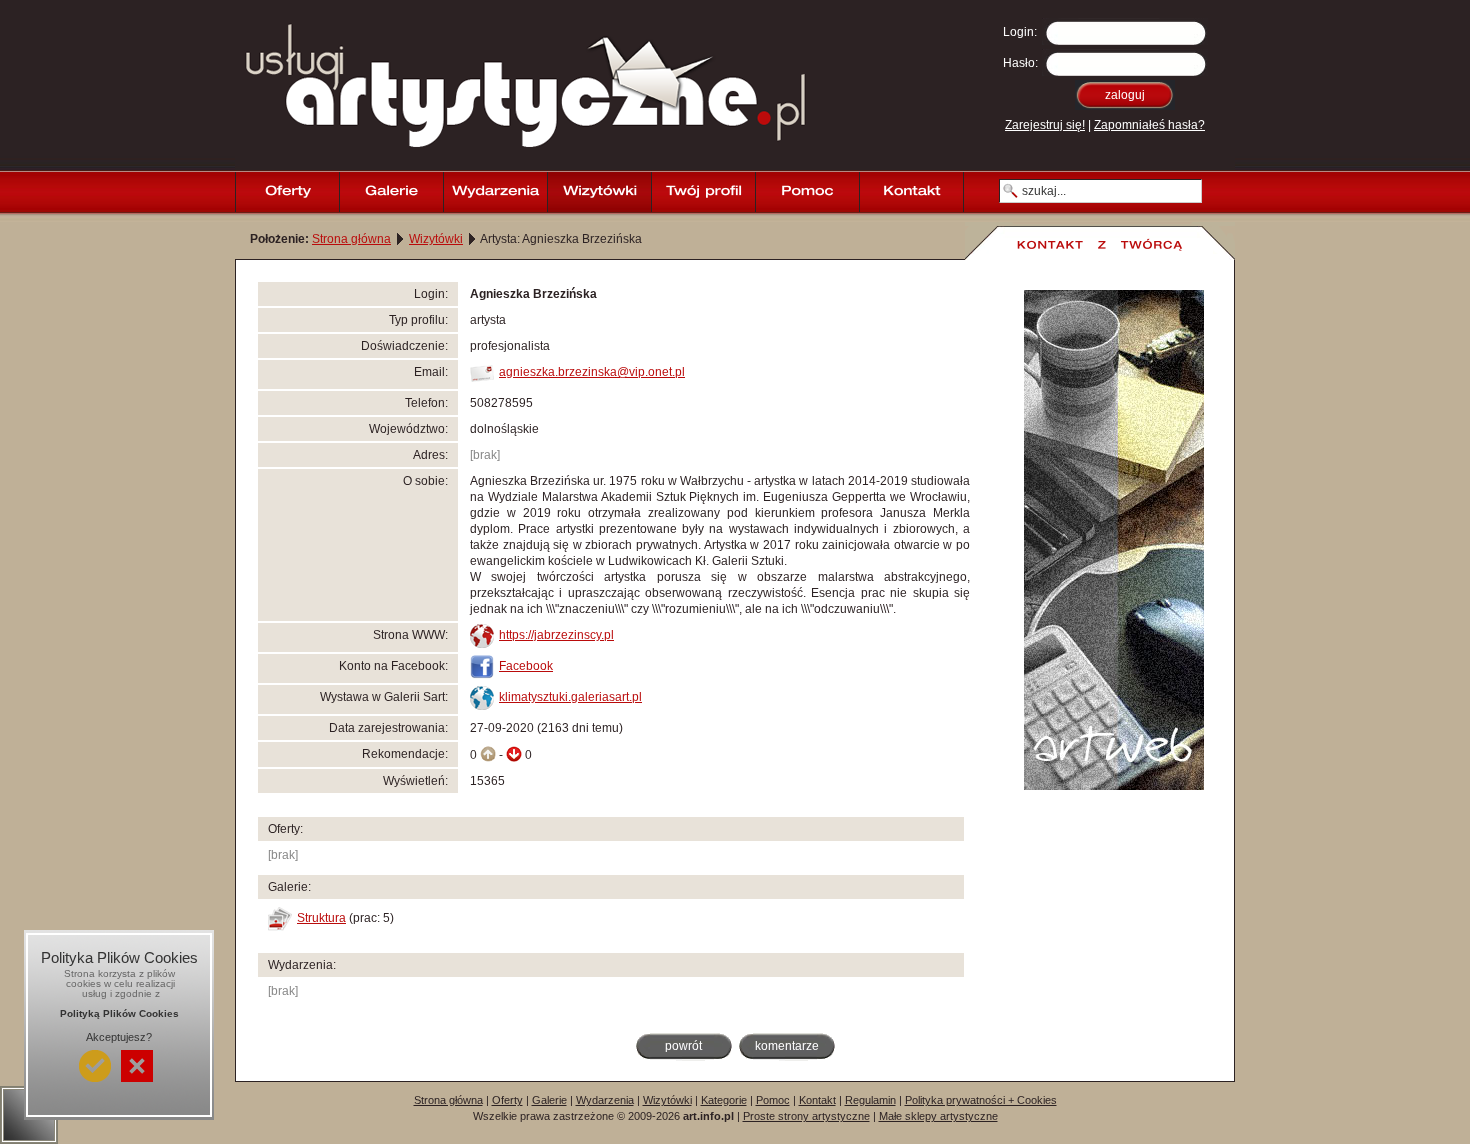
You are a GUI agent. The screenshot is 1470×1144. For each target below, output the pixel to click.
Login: (1020, 32)
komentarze (787, 1046)
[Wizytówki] (599, 192)
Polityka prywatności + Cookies (981, 1100)
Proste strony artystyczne (806, 1116)
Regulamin (870, 1100)
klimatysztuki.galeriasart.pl (570, 697)
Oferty (507, 1100)
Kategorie (724, 1100)
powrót (683, 1046)
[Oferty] (287, 192)
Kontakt (817, 1100)
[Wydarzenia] (495, 192)
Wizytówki (436, 239)
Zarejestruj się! (1045, 125)
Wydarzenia (605, 1100)
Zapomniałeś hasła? (1149, 125)
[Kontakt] (911, 192)
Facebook (526, 666)
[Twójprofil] (703, 192)
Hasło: (1020, 63)
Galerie (549, 1100)
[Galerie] (391, 192)
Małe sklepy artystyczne (938, 1116)
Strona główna (351, 239)
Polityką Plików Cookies (119, 1013)
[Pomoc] (807, 192)
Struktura (321, 918)
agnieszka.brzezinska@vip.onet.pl (592, 372)
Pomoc (773, 1100)
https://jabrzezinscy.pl (556, 635)
